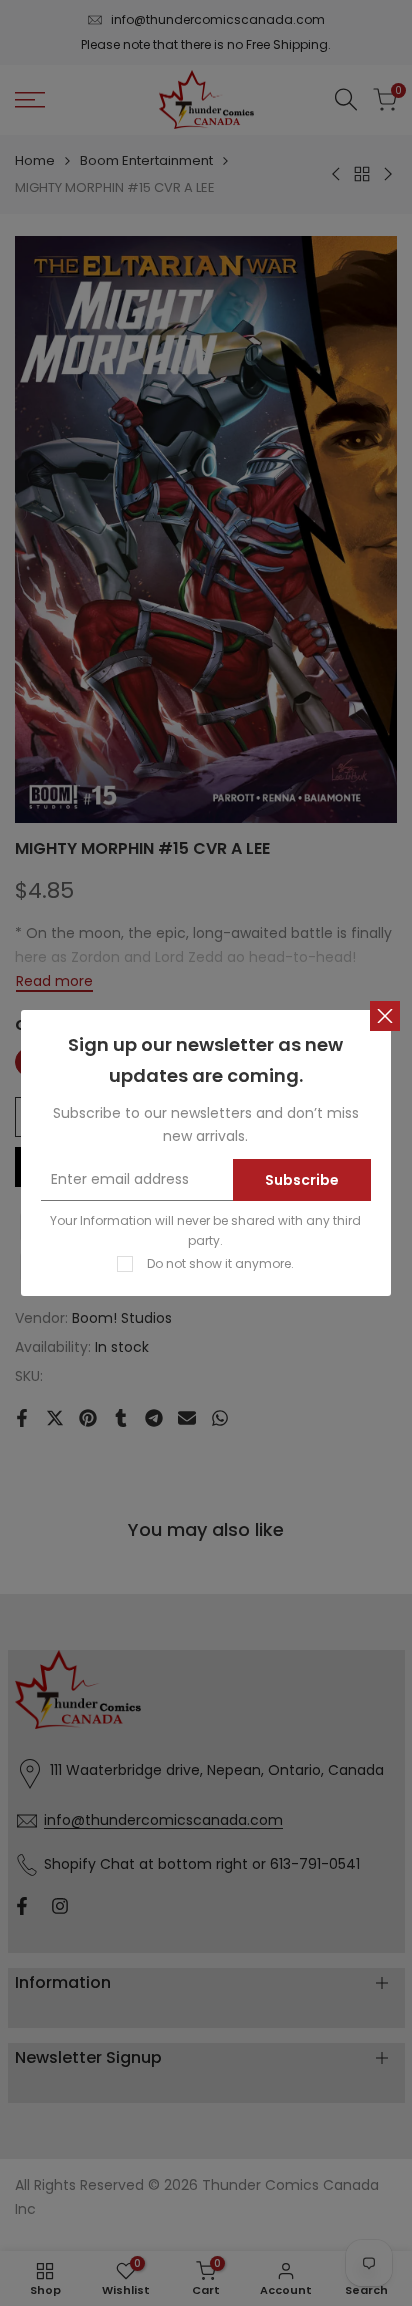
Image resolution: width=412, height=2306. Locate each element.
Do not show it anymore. (220, 1263)
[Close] (385, 1016)
